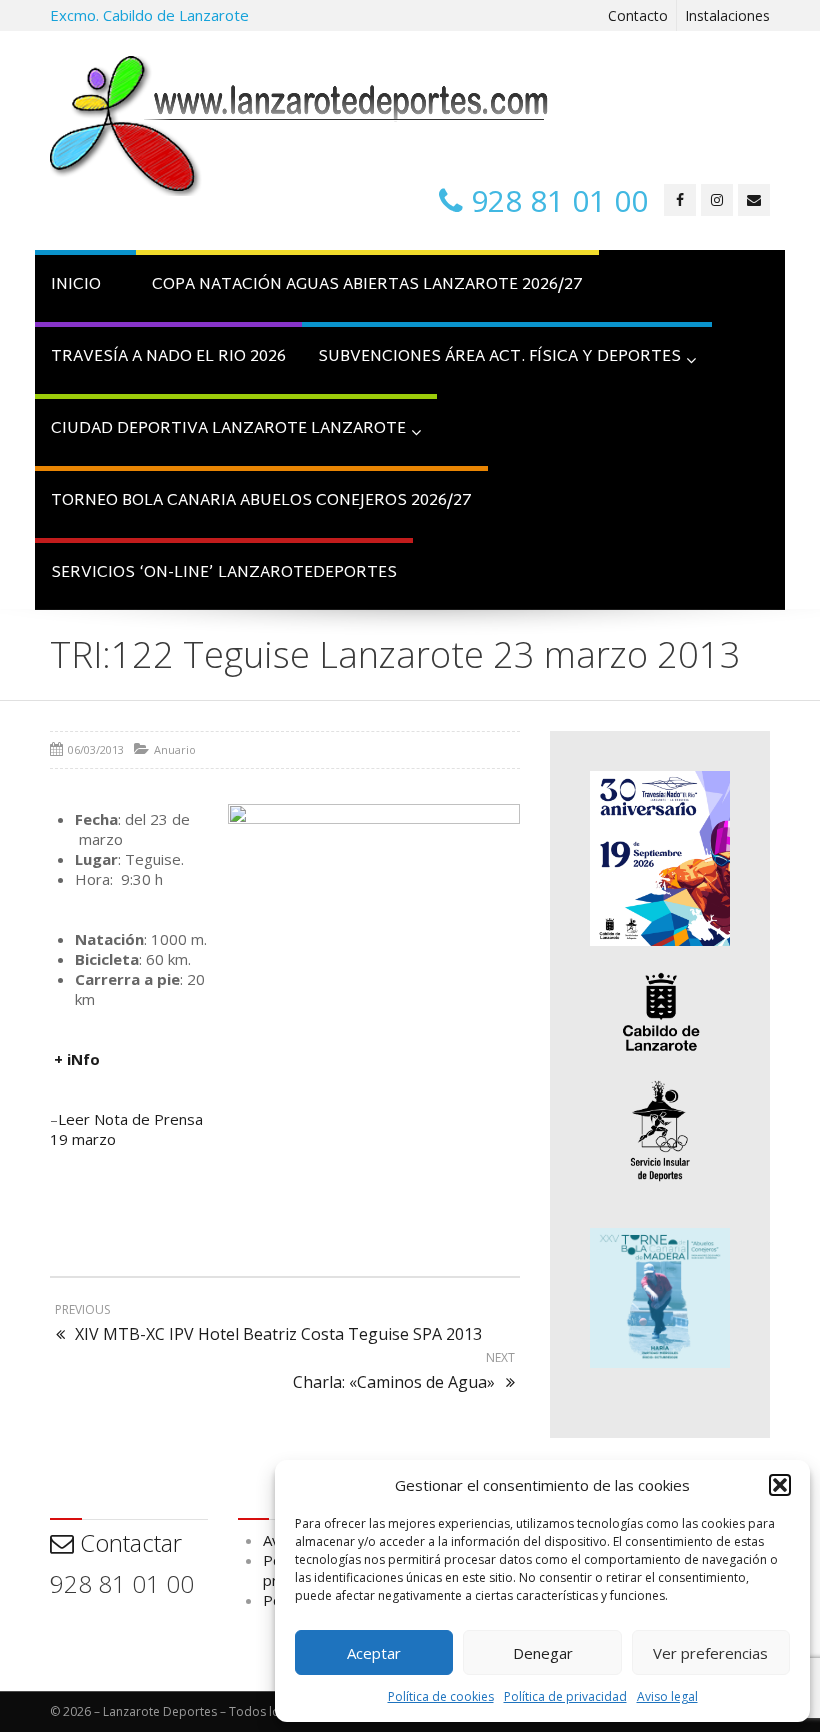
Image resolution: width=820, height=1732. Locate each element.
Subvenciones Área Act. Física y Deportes (499, 357)
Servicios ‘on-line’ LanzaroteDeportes (224, 573)
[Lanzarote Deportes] (300, 126)
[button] (780, 1485)
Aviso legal (667, 1696)
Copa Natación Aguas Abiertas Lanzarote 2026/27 (367, 285)
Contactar (128, 1542)
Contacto (638, 15)
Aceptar (374, 1653)
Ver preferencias (710, 1653)
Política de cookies (441, 1696)
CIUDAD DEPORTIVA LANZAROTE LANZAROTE (228, 429)
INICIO (76, 285)
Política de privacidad (565, 1696)
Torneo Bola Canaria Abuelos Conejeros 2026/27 (261, 501)
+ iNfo (77, 1059)
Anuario (175, 749)
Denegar (543, 1653)
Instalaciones (727, 15)
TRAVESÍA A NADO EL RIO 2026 (168, 357)
